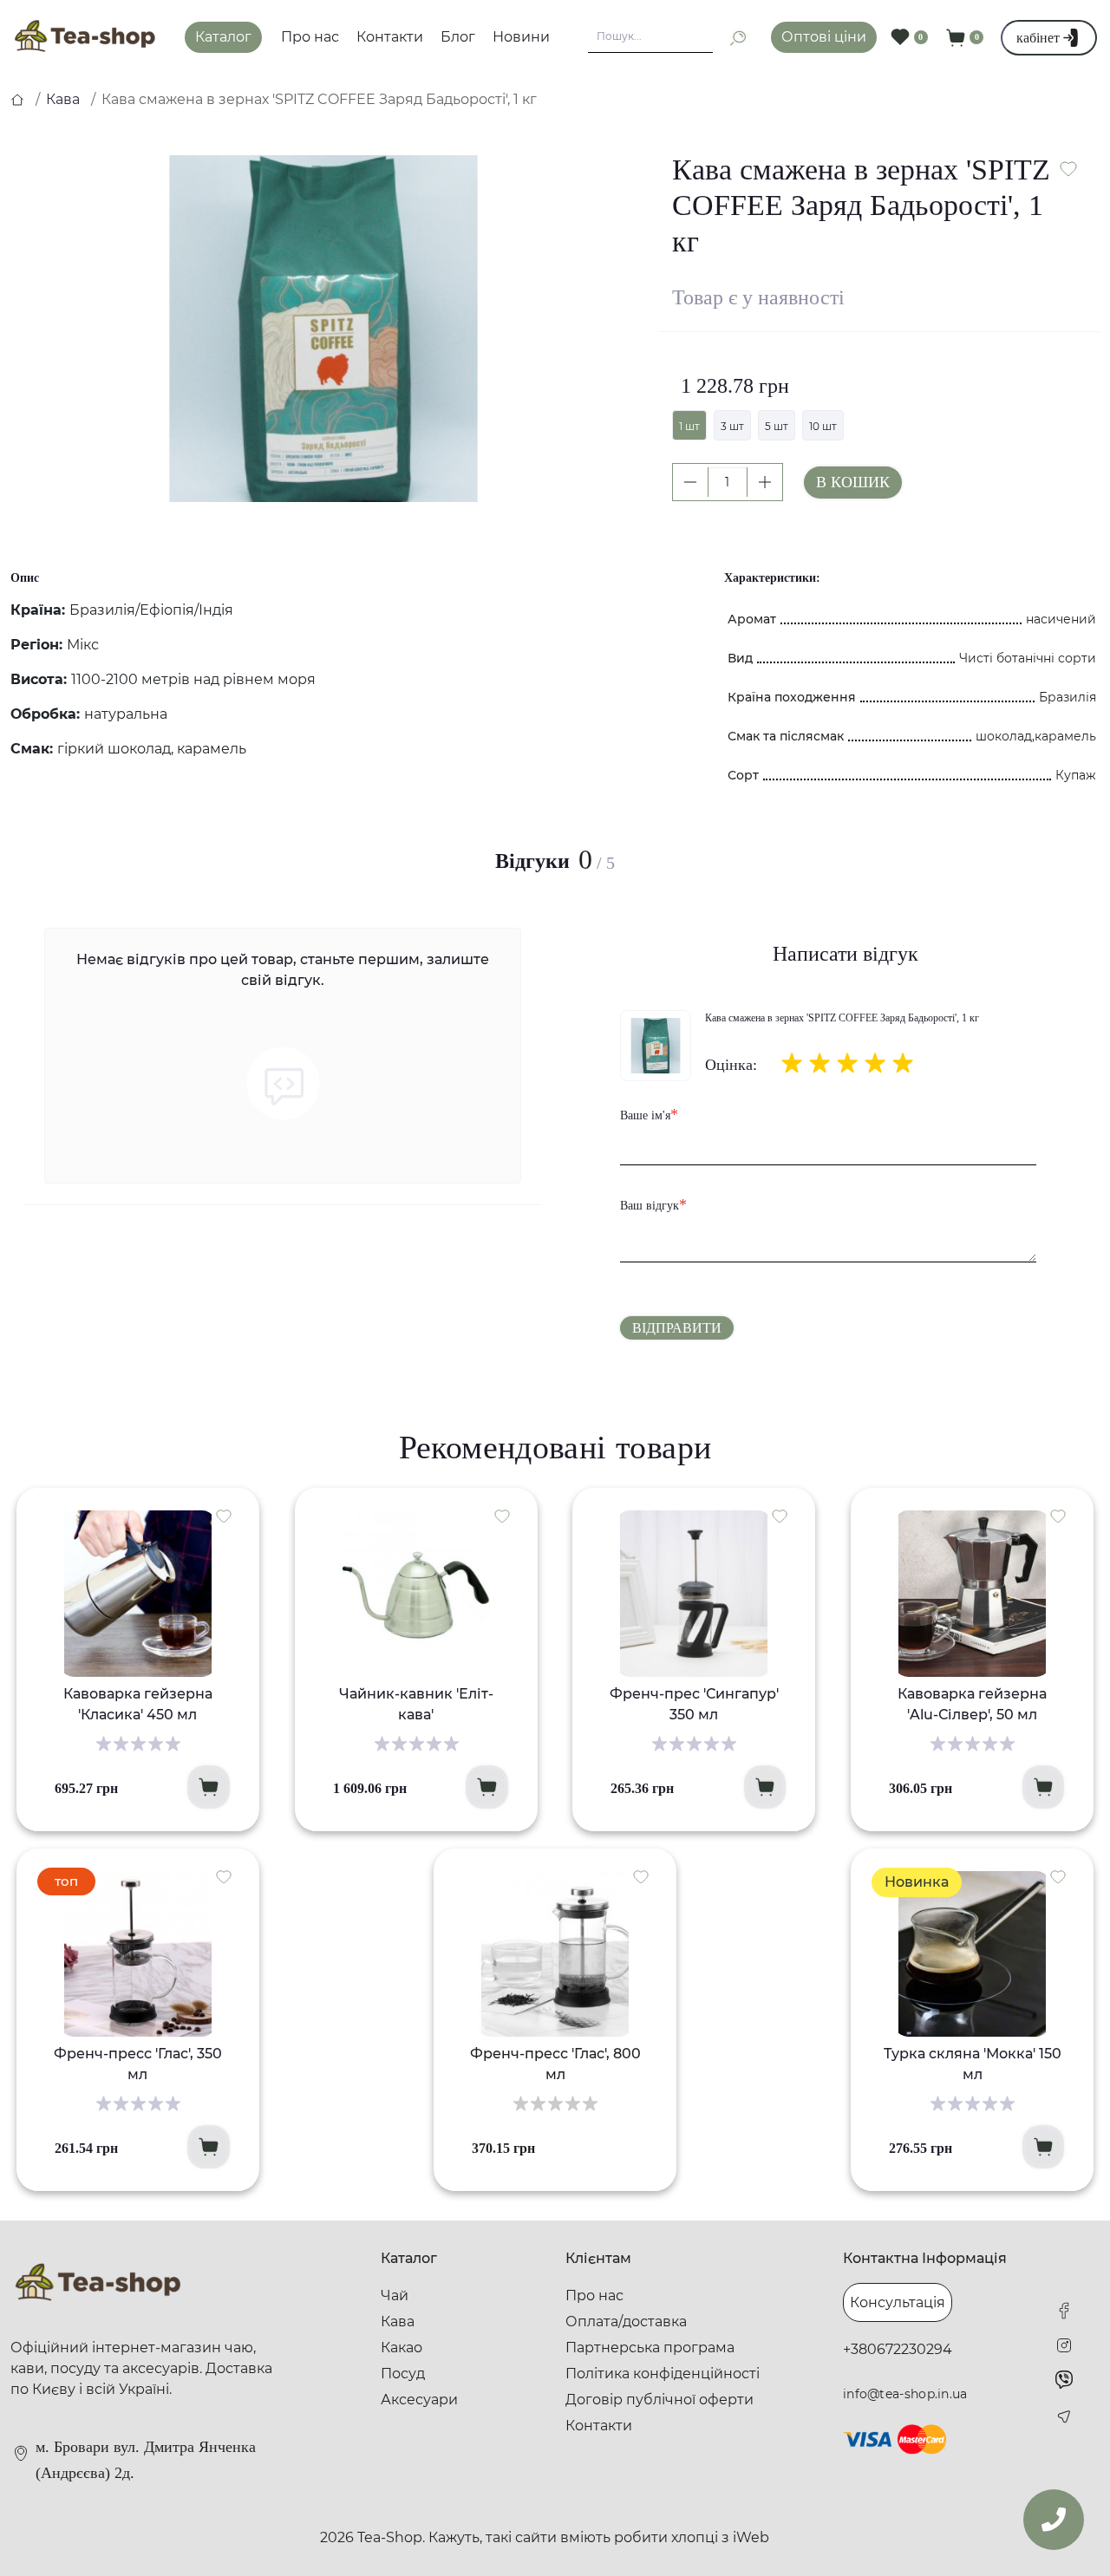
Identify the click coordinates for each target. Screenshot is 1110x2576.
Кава (63, 99)
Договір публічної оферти (659, 2400)
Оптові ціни (824, 37)
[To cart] (208, 1787)
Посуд (403, 2374)
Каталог (223, 37)
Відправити (677, 1328)
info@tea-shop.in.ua (905, 2394)
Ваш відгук (653, 1204)
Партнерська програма (650, 2348)
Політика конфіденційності (663, 2374)
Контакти (390, 37)
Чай (395, 2296)
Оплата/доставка (626, 2322)
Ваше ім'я (649, 1114)
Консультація (898, 2302)
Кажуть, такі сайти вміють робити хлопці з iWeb (599, 2537)
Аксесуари (419, 2400)
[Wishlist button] (1068, 169)
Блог (458, 37)
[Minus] (690, 482)
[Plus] (765, 482)
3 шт (732, 426)
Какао (402, 2348)
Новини (521, 37)
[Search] (731, 38)
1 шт (689, 426)
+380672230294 (898, 2349)
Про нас (310, 37)
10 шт (823, 426)
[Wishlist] (224, 1516)
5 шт (777, 426)
